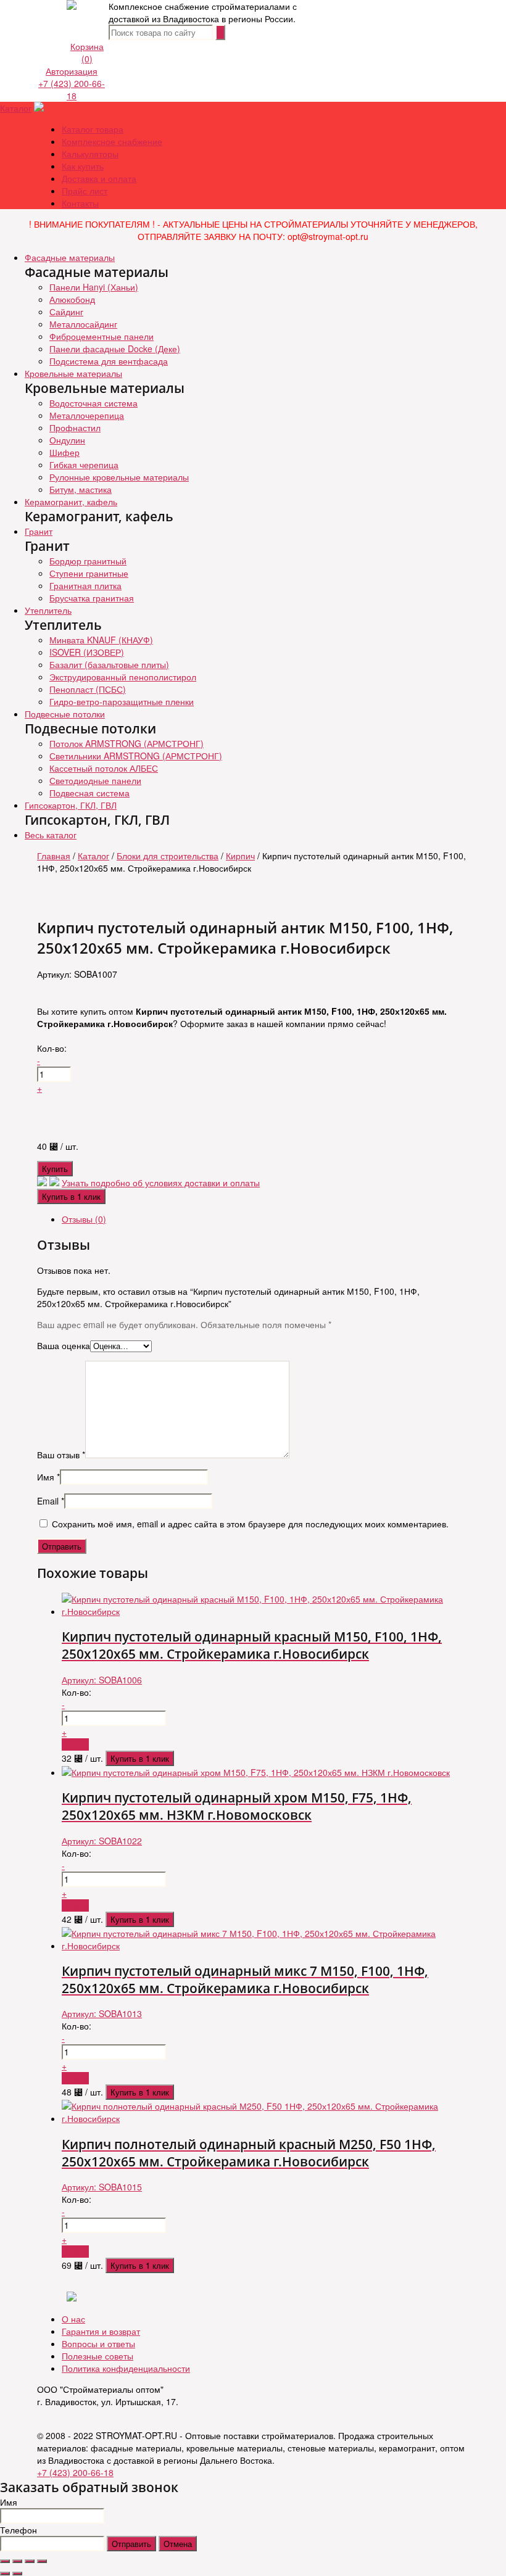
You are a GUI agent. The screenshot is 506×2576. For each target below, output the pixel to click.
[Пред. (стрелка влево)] (5, 2574)
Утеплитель (48, 610)
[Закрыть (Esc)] (5, 2561)
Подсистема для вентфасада (109, 361)
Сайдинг (66, 312)
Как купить (83, 166)
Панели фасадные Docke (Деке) (115, 349)
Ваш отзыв (61, 1455)
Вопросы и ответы (98, 2343)
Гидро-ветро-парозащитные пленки (122, 701)
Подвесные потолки (65, 714)
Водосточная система (93, 403)
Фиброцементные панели (102, 336)
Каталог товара (93, 129)
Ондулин (67, 440)
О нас (73, 2319)
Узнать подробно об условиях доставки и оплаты (161, 1183)
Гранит (39, 531)
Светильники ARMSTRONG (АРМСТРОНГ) (136, 756)
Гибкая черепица (84, 464)
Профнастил (75, 427)
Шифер (64, 452)
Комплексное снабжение (112, 141)
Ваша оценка (64, 1345)
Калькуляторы (90, 154)
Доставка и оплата (99, 178)
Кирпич (240, 856)
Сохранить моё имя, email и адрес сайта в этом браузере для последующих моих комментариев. (250, 1524)
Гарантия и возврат (101, 2331)
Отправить (131, 2544)
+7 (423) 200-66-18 (72, 89)
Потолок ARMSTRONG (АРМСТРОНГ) (126, 743)
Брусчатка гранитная (92, 598)
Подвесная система (89, 793)
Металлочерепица (87, 415)
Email (51, 1501)
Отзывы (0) (84, 1219)
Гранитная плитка (85, 585)
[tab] (265, 1219)
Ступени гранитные (89, 573)
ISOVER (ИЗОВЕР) (87, 652)
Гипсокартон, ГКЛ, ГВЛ (71, 805)
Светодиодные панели (95, 780)
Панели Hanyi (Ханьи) (94, 287)
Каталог (16, 108)
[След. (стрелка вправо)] (17, 2574)
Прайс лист (85, 191)
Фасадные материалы (70, 257)
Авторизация (72, 71)
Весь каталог (51, 835)
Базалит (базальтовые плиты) (109, 664)
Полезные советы (97, 2356)
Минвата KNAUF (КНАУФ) (101, 640)
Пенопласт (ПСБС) (88, 689)
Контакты (80, 203)
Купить (55, 1169)
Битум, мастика (81, 489)
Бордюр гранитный (88, 561)
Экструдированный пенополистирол (123, 677)
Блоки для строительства (168, 856)
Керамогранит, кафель (71, 502)
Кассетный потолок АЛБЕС (104, 768)
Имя (48, 1477)
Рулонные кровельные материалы (119, 477)
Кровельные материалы (73, 373)
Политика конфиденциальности (126, 2368)
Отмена (178, 2544)
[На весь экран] (30, 2561)
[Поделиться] (17, 2561)
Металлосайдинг (83, 324)
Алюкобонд (72, 299)
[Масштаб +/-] (42, 2561)
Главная (54, 856)
